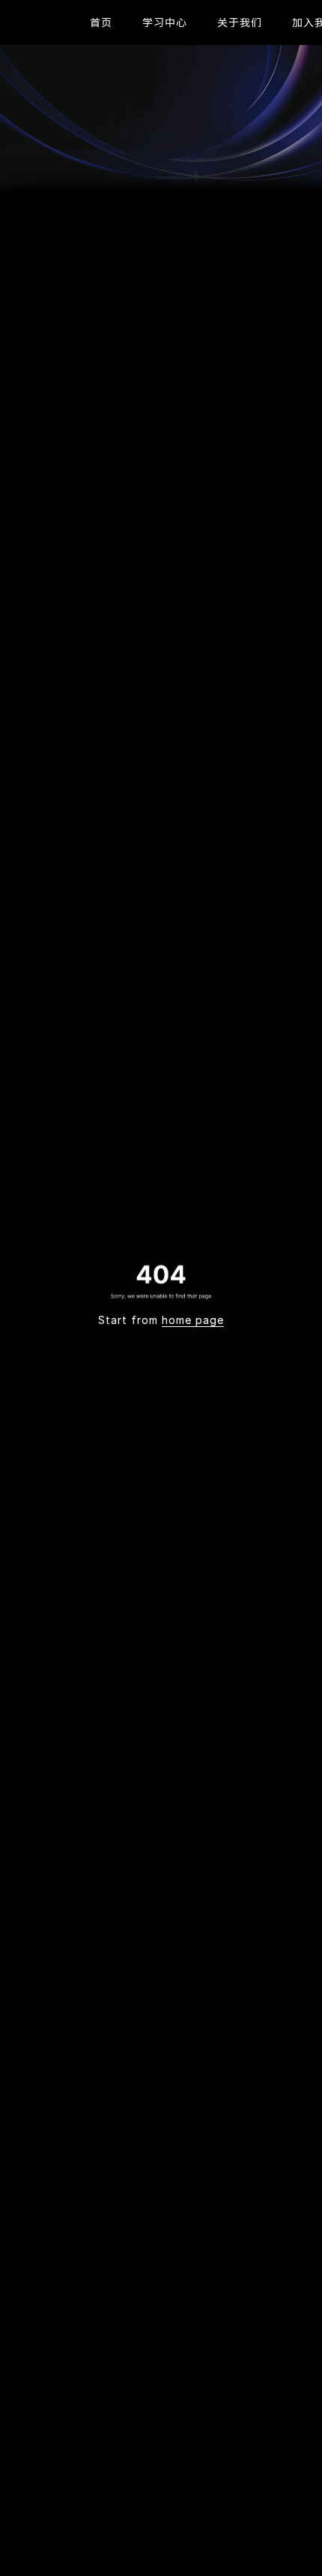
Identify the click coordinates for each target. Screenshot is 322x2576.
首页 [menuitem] (101, 22)
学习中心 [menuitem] (165, 22)
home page (193, 1320)
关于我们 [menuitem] (240, 22)
